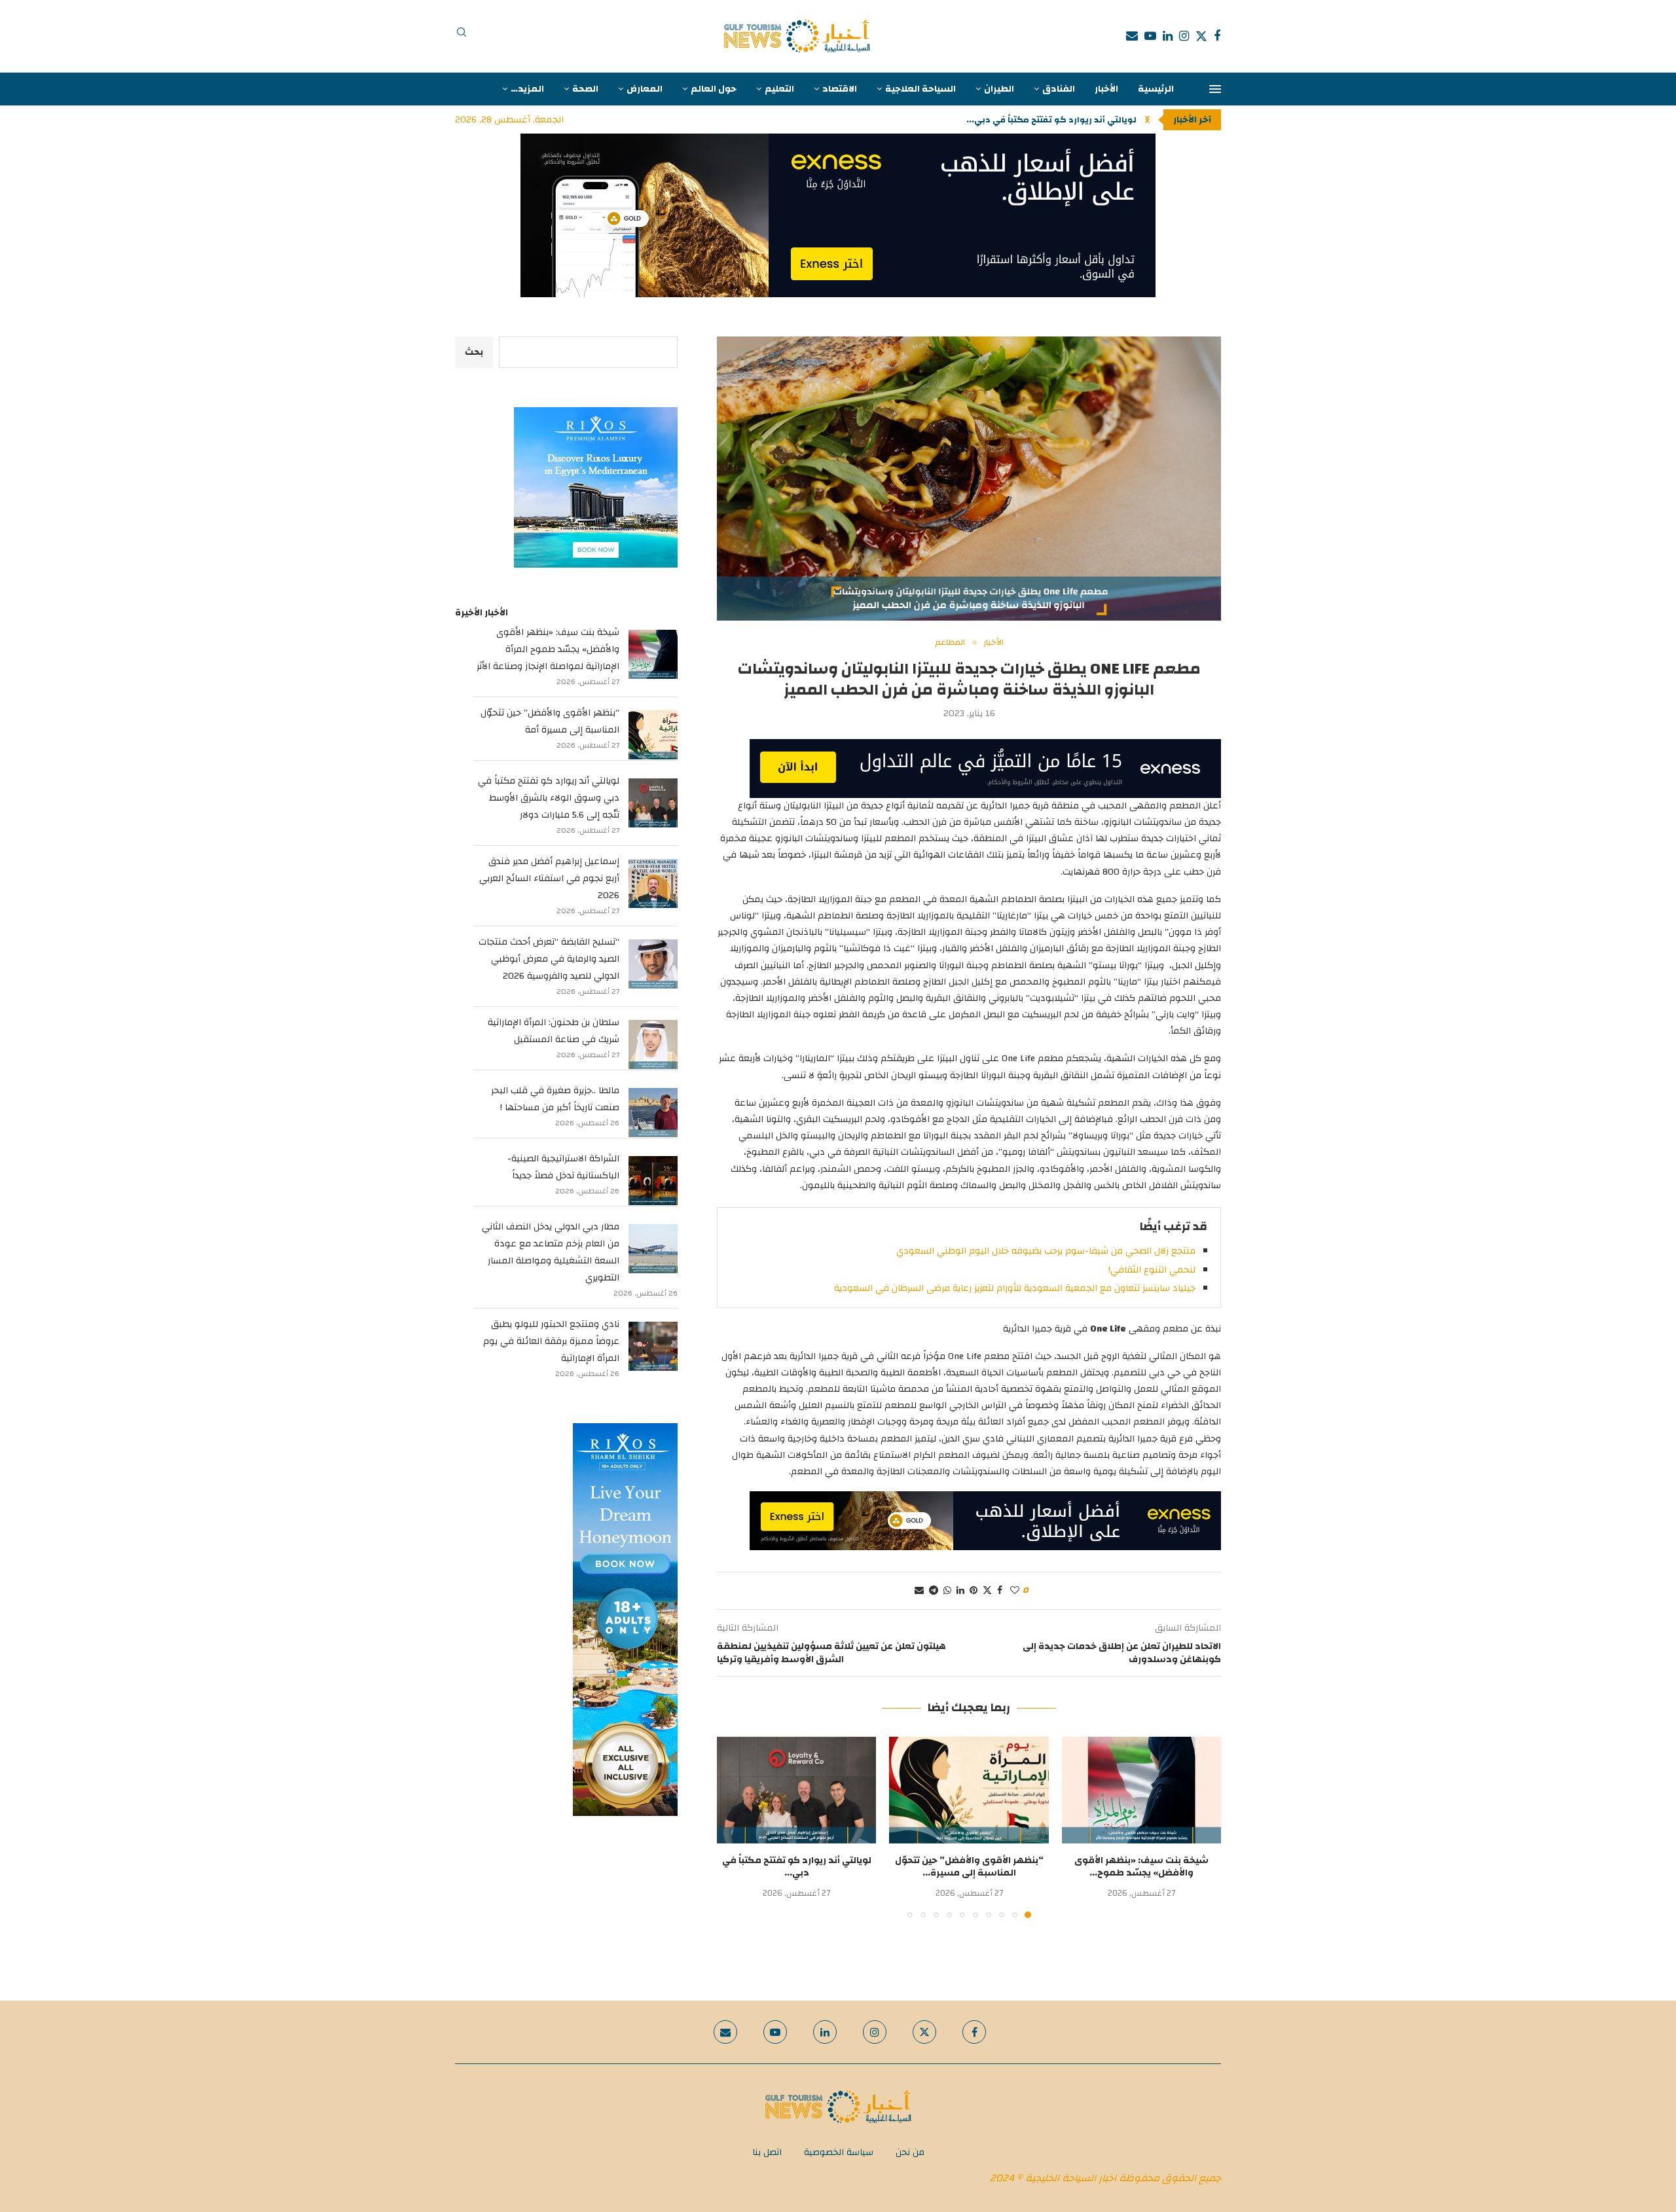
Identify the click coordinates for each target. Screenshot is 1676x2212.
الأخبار (1106, 89)
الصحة (585, 89)
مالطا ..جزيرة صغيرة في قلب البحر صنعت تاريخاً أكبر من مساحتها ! (555, 1099)
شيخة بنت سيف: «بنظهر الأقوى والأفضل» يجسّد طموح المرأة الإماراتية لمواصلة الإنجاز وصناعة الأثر (548, 649)
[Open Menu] (1215, 89)
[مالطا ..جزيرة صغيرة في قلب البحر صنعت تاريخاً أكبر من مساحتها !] (653, 1113)
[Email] (1132, 36)
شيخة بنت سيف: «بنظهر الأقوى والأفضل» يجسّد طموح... (1141, 1867)
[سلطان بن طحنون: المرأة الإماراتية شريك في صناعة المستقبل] (653, 1044)
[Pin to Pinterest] (974, 1591)
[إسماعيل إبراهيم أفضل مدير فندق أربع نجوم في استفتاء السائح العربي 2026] (653, 883)
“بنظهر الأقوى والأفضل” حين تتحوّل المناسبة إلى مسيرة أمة (550, 721)
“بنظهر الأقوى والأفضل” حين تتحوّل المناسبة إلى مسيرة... (969, 1867)
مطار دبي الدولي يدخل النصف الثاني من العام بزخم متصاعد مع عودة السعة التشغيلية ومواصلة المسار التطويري (551, 1252)
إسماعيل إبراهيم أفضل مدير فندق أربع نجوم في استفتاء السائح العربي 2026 (549, 879)
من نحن (910, 2152)
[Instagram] (1184, 36)
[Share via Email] (919, 1591)
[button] (1147, 120)
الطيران (999, 89)
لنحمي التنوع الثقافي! (1152, 1270)
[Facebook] (1217, 36)
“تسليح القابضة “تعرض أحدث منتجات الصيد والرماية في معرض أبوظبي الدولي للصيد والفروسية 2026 (549, 959)
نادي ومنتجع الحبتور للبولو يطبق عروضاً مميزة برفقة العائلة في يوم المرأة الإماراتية (551, 1341)
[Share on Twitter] (987, 1591)
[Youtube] (1150, 36)
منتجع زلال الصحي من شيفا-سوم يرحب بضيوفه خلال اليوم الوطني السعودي (1046, 1251)
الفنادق (1059, 89)
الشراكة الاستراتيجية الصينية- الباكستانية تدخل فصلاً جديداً (563, 1167)
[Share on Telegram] (934, 1591)
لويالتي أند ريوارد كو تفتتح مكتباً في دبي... (797, 1867)
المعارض (645, 89)
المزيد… (527, 89)
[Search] (462, 36)
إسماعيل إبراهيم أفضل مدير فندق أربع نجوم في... (1038, 120)
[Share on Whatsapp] (947, 1591)
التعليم (779, 89)
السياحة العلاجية (920, 89)
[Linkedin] (1168, 36)
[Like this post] (1015, 1591)
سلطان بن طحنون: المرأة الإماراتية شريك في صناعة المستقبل (554, 1031)
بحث (474, 352)
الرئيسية (1156, 89)
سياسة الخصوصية (839, 2152)
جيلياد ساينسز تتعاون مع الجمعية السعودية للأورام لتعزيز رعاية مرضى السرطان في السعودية (1015, 1288)
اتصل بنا (767, 2152)
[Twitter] (1201, 36)
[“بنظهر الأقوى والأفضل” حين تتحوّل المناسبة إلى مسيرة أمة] (969, 1790)
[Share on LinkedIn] (960, 1591)
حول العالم (714, 89)
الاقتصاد (840, 89)
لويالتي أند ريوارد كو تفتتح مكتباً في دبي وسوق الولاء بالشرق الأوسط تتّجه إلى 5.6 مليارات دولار (549, 798)
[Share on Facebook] (1000, 1591)
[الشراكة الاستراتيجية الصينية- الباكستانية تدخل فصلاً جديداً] (653, 1181)
